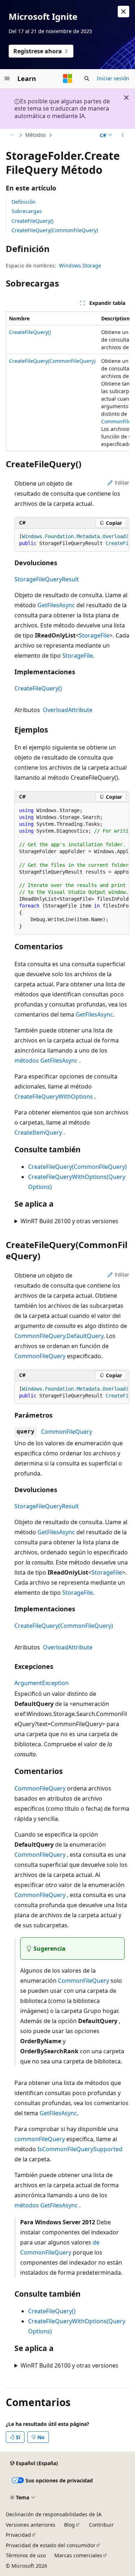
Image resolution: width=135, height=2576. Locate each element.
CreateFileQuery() (32, 221)
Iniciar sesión (113, 78)
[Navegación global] (7, 78)
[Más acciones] (123, 135)
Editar (122, 483)
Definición (24, 202)
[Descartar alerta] (123, 12)
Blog (69, 2525)
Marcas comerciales (78, 2555)
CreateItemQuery (38, 1132)
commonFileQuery (40, 2139)
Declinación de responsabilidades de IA (54, 2514)
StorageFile (94, 635)
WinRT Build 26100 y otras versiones (69, 1221)
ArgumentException (42, 1683)
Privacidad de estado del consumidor (51, 2545)
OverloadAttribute (68, 710)
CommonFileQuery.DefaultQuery (59, 1336)
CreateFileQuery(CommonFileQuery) (55, 230)
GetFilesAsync (56, 605)
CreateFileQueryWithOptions (54, 1096)
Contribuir (101, 2525)
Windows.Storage (80, 265)
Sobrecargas (27, 211)
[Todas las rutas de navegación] (12, 135)
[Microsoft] (68, 78)
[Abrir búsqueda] (87, 78)
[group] (67, 381)
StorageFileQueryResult (47, 579)
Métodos (36, 135)
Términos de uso (26, 2555)
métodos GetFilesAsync (46, 1060)
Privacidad (18, 2535)
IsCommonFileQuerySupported (80, 2149)
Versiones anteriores (31, 2525)
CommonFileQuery (40, 1356)
